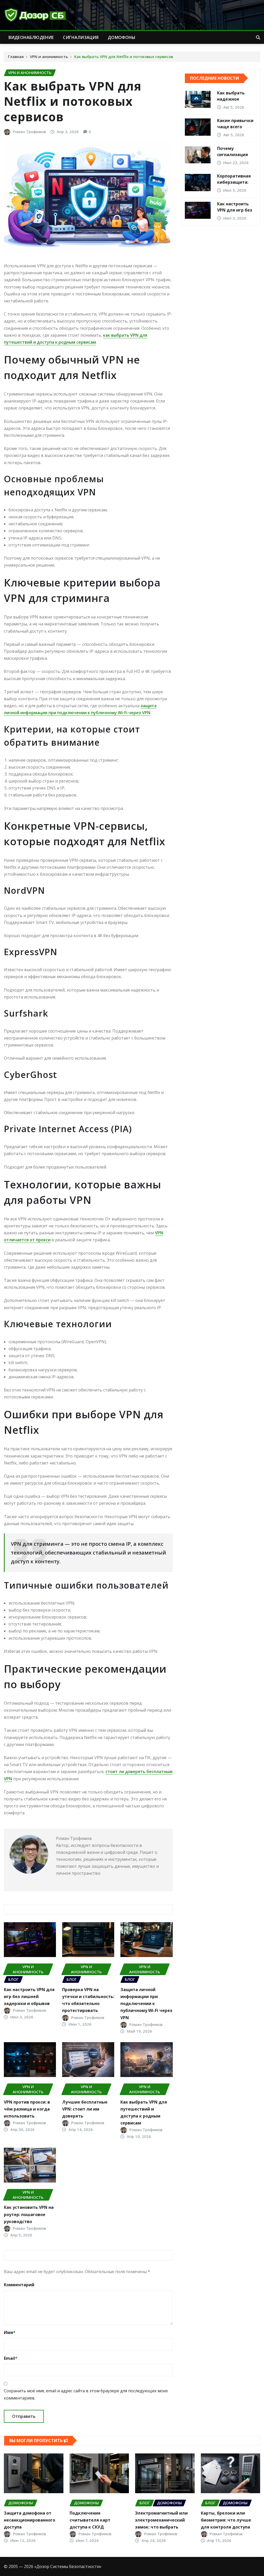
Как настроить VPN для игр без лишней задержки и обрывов (29, 1997)
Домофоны (122, 37)
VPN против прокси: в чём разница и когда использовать (27, 2109)
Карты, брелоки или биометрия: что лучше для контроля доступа (226, 2520)
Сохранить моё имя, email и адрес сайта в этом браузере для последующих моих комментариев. (86, 2394)
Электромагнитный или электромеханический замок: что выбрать (161, 2520)
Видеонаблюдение (31, 37)
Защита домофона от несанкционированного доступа (30, 2520)
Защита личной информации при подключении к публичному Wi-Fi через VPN (146, 2004)
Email (11, 2358)
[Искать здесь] (258, 37)
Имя (10, 2332)
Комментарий (19, 2285)
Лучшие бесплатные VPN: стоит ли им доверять (85, 2109)
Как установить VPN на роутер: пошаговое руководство (29, 2214)
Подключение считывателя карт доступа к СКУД (90, 2520)
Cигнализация (81, 37)
